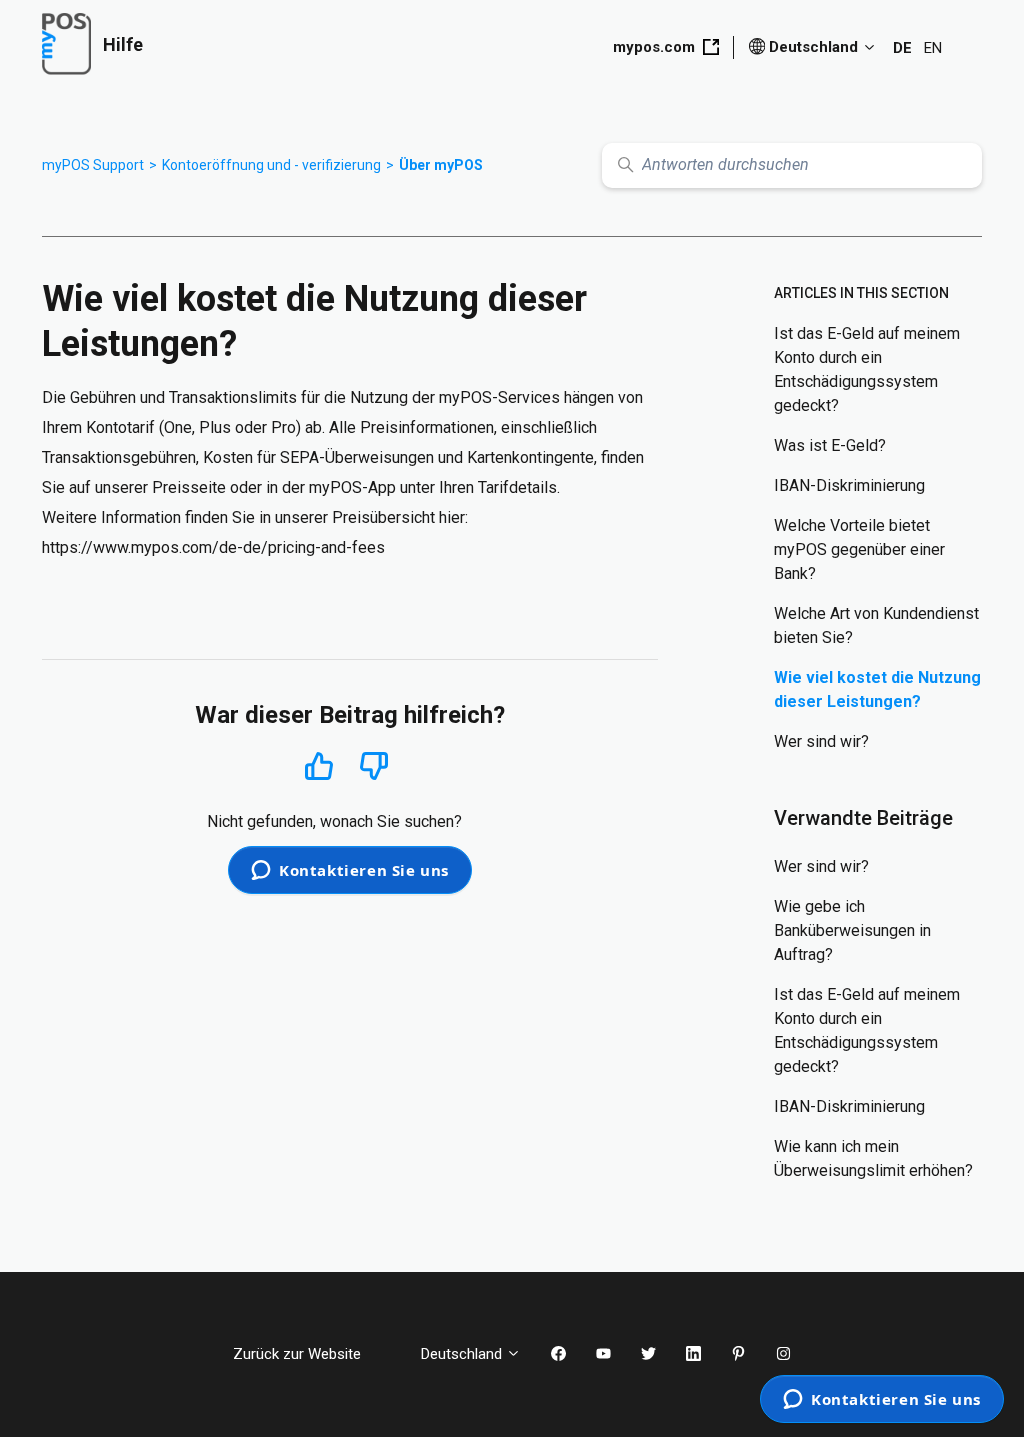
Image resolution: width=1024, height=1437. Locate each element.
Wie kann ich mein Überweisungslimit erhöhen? (873, 1158)
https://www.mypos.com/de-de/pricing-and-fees (213, 547)
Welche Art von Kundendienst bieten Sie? (876, 625)
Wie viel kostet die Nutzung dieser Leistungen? (877, 689)
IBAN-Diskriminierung (849, 485)
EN (933, 48)
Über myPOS (441, 165)
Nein (374, 766)
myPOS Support (93, 165)
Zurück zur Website (312, 1354)
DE (902, 48)
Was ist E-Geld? (830, 445)
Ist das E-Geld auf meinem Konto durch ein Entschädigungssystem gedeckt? (867, 369)
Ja (318, 765)
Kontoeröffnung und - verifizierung (271, 165)
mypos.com (654, 47)
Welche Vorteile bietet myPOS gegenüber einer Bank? (859, 549)
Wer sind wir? (821, 741)
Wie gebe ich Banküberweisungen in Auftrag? (852, 930)
